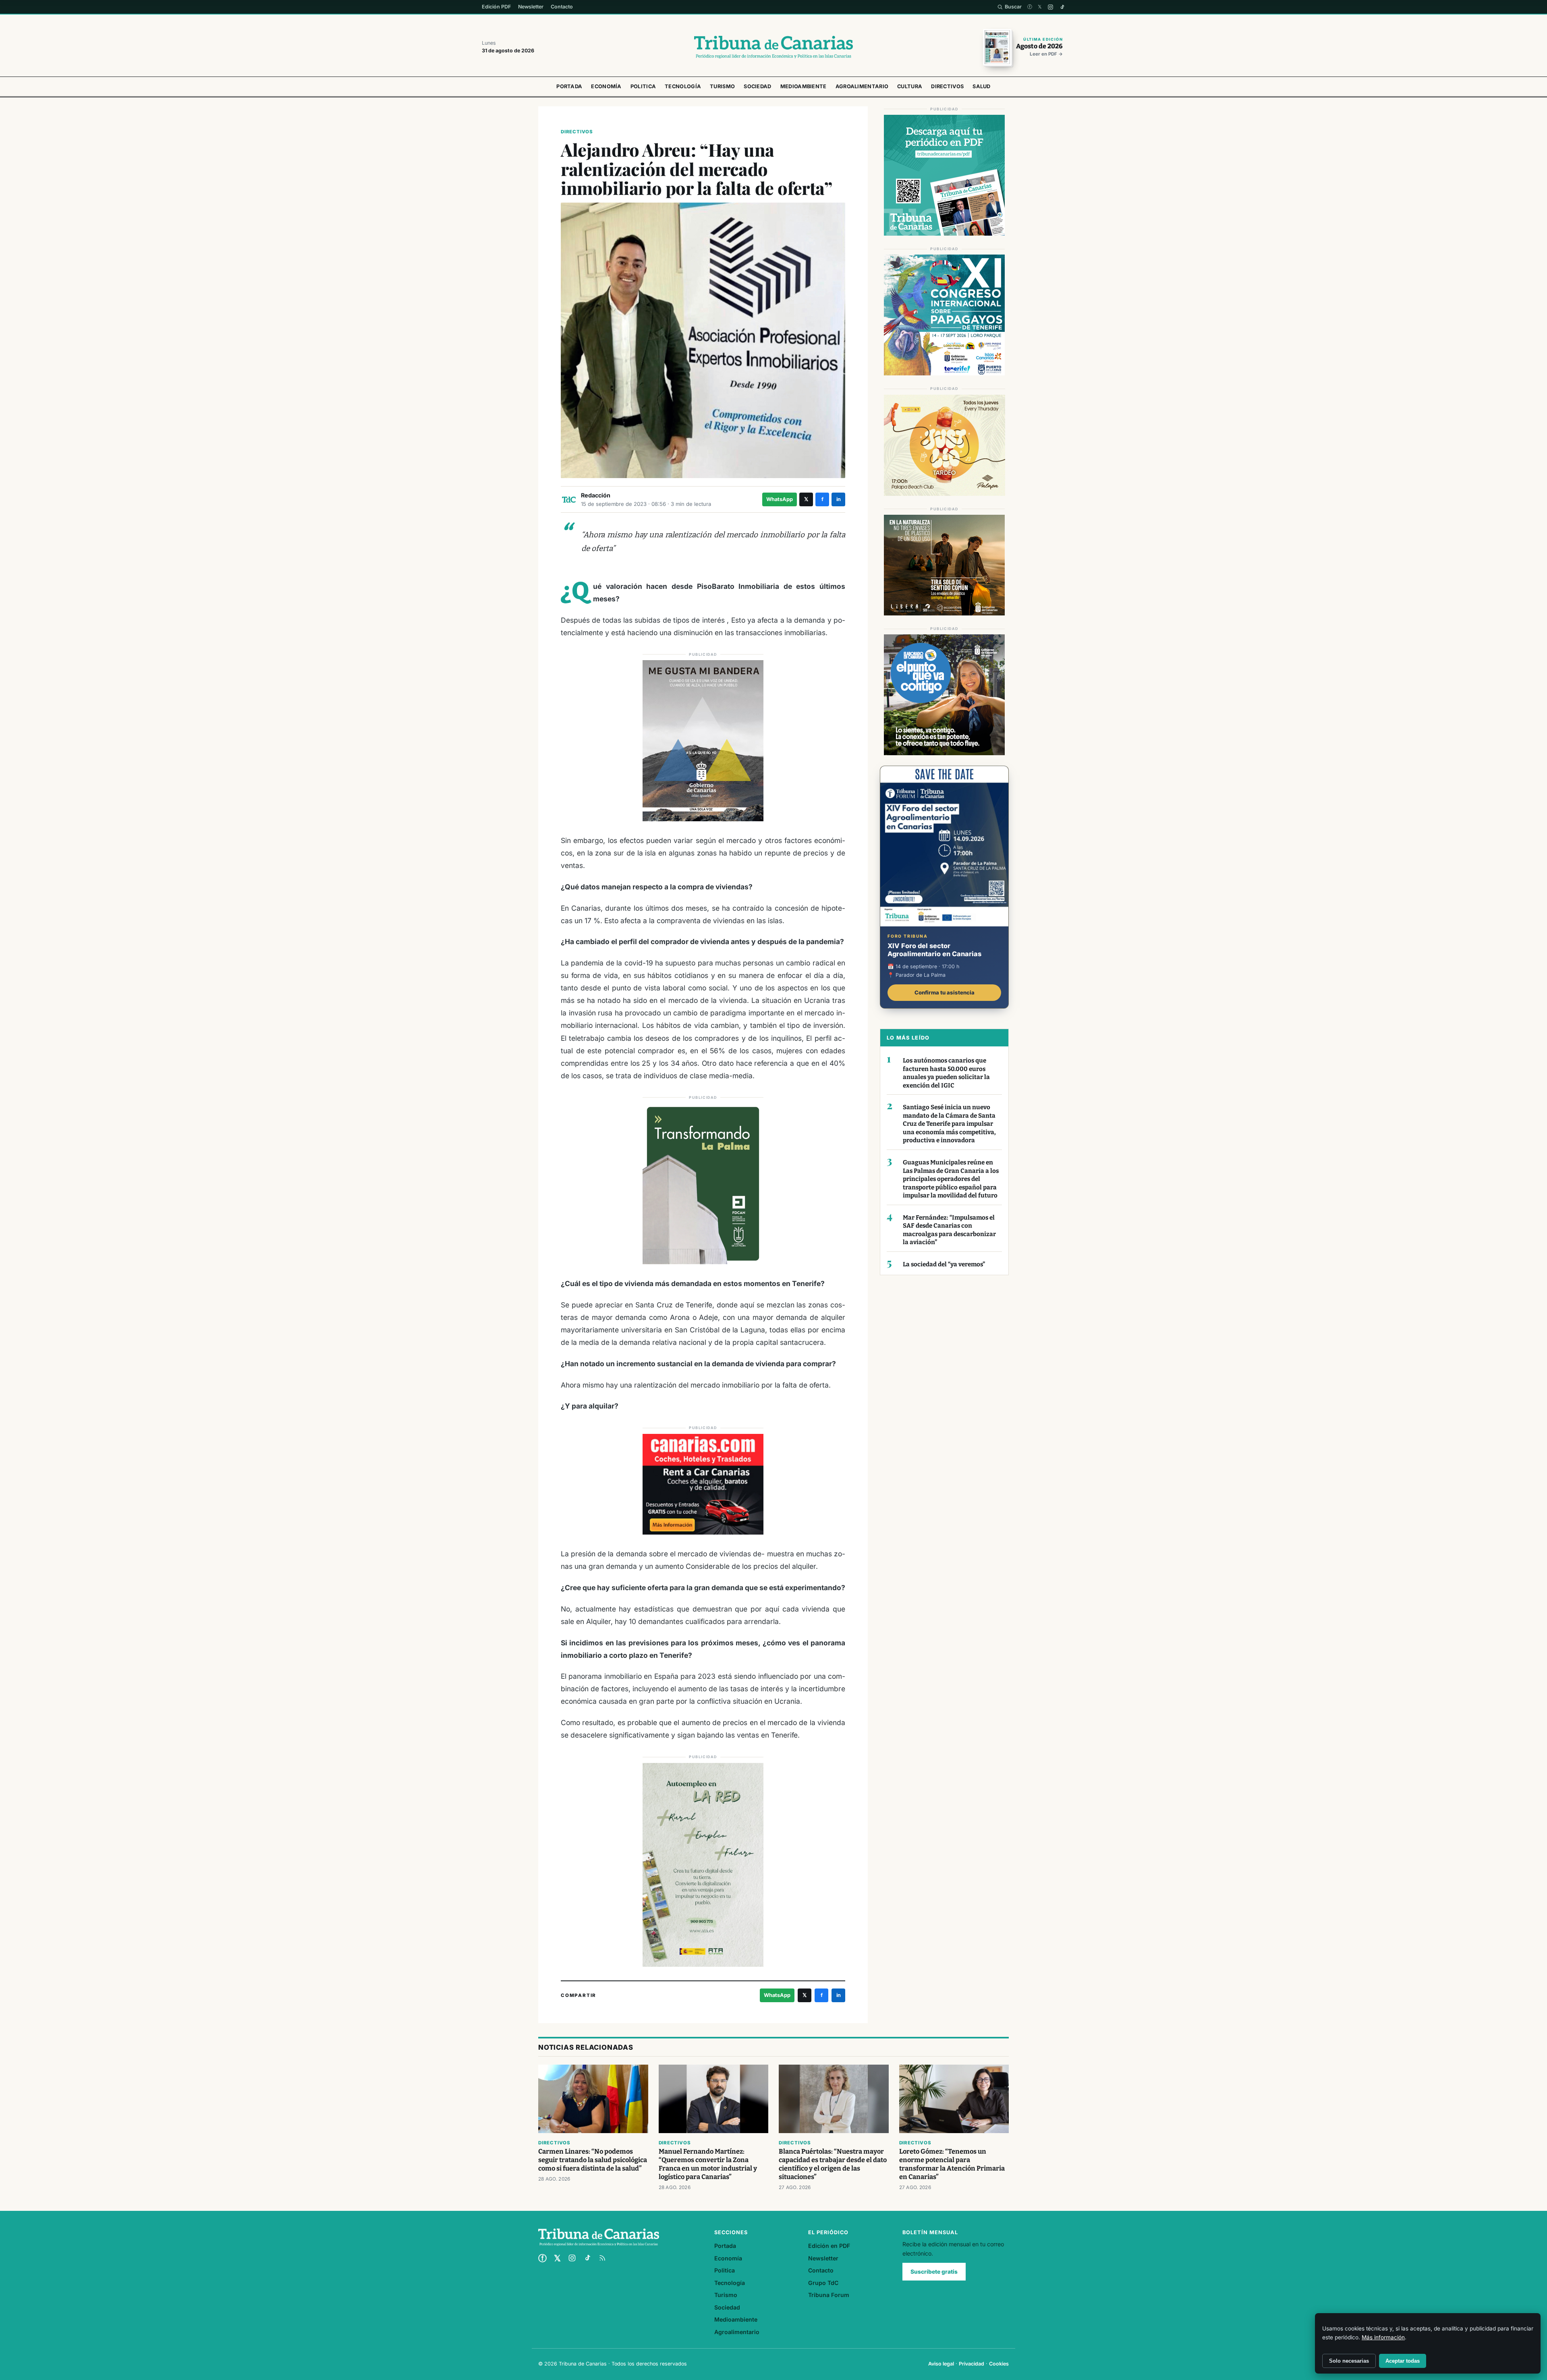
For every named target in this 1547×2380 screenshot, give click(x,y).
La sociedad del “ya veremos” (944, 1264)
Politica (643, 86)
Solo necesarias (1349, 2361)
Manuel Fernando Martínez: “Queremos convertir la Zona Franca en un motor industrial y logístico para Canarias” (708, 2164)
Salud (982, 86)
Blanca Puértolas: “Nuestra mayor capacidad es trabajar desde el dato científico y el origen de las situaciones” (833, 2164)
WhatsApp (780, 499)
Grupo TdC (823, 2283)
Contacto (562, 7)
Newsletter (531, 7)
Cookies (999, 2364)
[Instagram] (1050, 7)
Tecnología (683, 86)
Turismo (722, 86)
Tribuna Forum (829, 2295)
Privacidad (972, 2364)
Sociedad (757, 86)
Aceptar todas (1403, 2361)
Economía (606, 86)
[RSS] (602, 2258)
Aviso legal (941, 2364)
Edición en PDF (829, 2246)
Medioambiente (804, 86)
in (839, 499)
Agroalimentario (862, 86)
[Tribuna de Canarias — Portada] (773, 47)
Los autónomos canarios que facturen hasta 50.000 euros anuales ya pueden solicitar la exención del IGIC (946, 1073)
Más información (1383, 2337)
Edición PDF (496, 7)
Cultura (910, 86)
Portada (569, 86)
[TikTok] (1062, 7)
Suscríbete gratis (934, 2272)
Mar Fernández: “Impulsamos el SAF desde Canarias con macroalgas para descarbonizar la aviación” (949, 1230)
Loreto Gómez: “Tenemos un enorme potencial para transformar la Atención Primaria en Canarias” (952, 2164)
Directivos (947, 86)
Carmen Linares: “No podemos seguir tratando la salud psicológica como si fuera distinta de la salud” (593, 2160)
